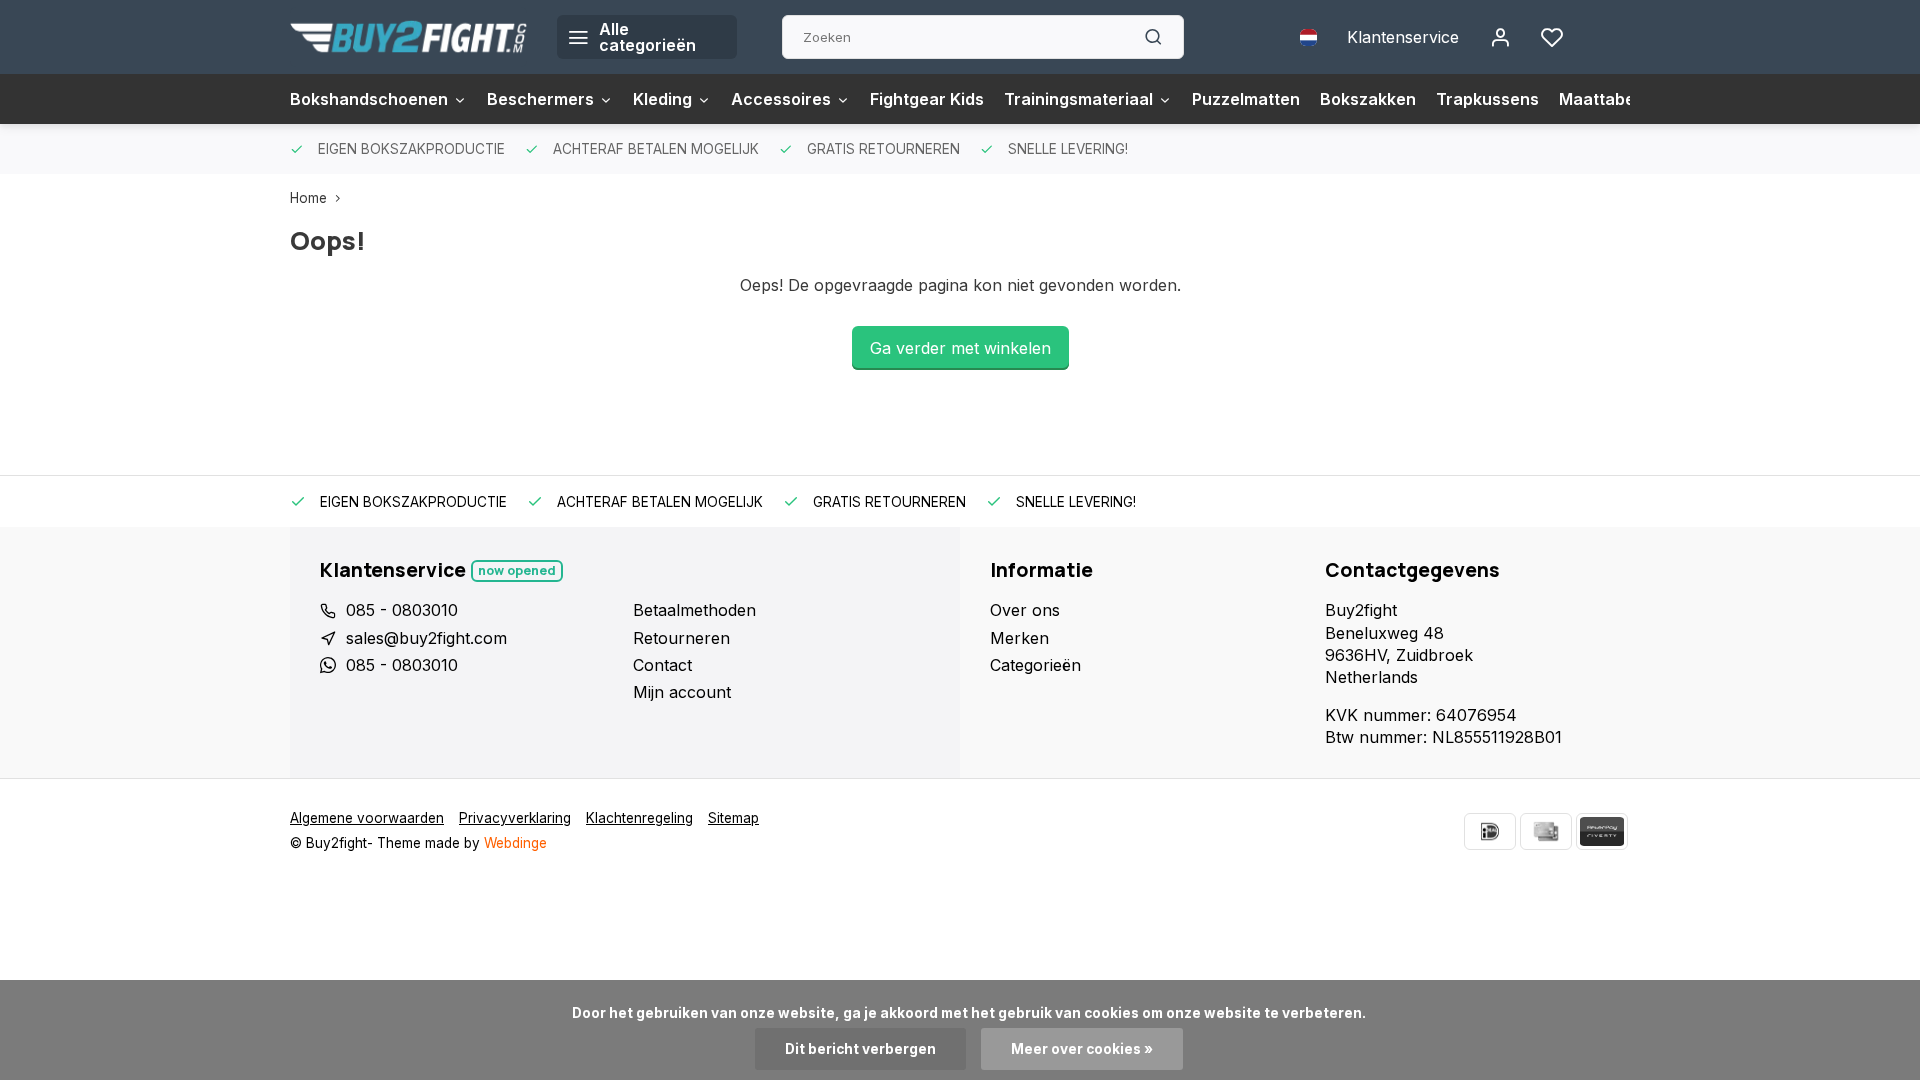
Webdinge (515, 843)
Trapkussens (1487, 99)
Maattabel (1599, 99)
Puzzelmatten (1246, 99)
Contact (662, 665)
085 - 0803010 (402, 610)
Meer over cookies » (1082, 1049)
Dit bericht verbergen (860, 1049)
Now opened (517, 570)
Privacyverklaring (515, 818)
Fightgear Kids (927, 99)
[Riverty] (1602, 831)
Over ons (1025, 610)
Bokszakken (1368, 99)
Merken (1019, 638)
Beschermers (540, 99)
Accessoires (781, 99)
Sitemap (733, 818)
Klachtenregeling (639, 818)
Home (308, 198)
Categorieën (1035, 665)
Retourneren (681, 638)
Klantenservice (1403, 37)
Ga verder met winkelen (960, 348)
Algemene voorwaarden (367, 818)
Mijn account (682, 692)
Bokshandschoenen (369, 99)
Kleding (662, 99)
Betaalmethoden (694, 610)
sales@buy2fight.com (426, 638)
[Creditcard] (1546, 831)
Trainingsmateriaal (1078, 99)
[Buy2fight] (408, 37)
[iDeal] (1490, 831)
